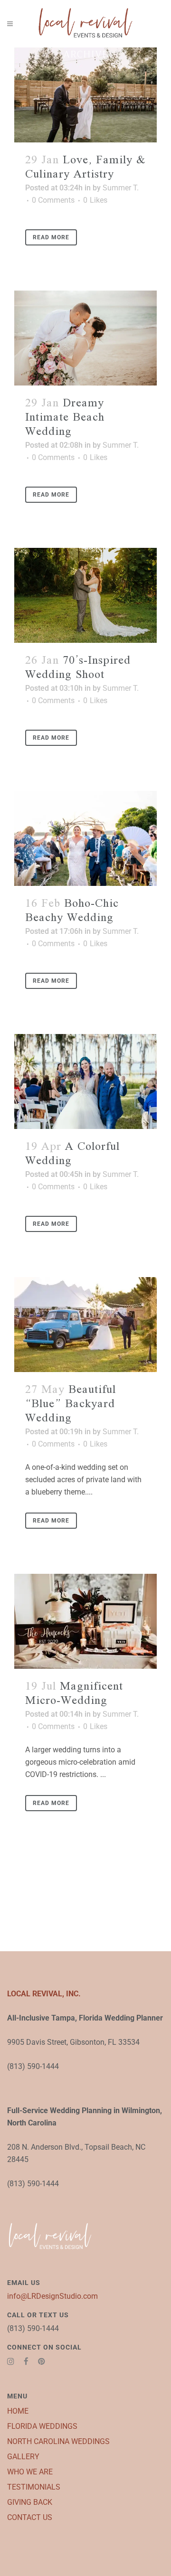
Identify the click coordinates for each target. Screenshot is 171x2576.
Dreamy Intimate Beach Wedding (65, 418)
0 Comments (53, 200)
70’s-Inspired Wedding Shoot (78, 668)
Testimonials (34, 2487)
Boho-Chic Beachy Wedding (72, 911)
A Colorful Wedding (72, 1154)
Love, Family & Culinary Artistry (85, 167)
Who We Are (30, 2472)
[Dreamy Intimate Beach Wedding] (85, 338)
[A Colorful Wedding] (85, 1081)
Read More (51, 237)
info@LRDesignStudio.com (52, 2296)
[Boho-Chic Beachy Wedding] (85, 838)
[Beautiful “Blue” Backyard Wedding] (85, 1325)
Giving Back (30, 2502)
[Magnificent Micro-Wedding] (85, 1621)
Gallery (23, 2457)
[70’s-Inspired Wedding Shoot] (85, 595)
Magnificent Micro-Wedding (74, 1694)
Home (18, 2411)
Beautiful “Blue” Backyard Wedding (71, 1404)
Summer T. (121, 188)
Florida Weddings (42, 2426)
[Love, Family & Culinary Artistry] (85, 95)
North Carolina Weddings (58, 2441)
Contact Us (30, 2517)
